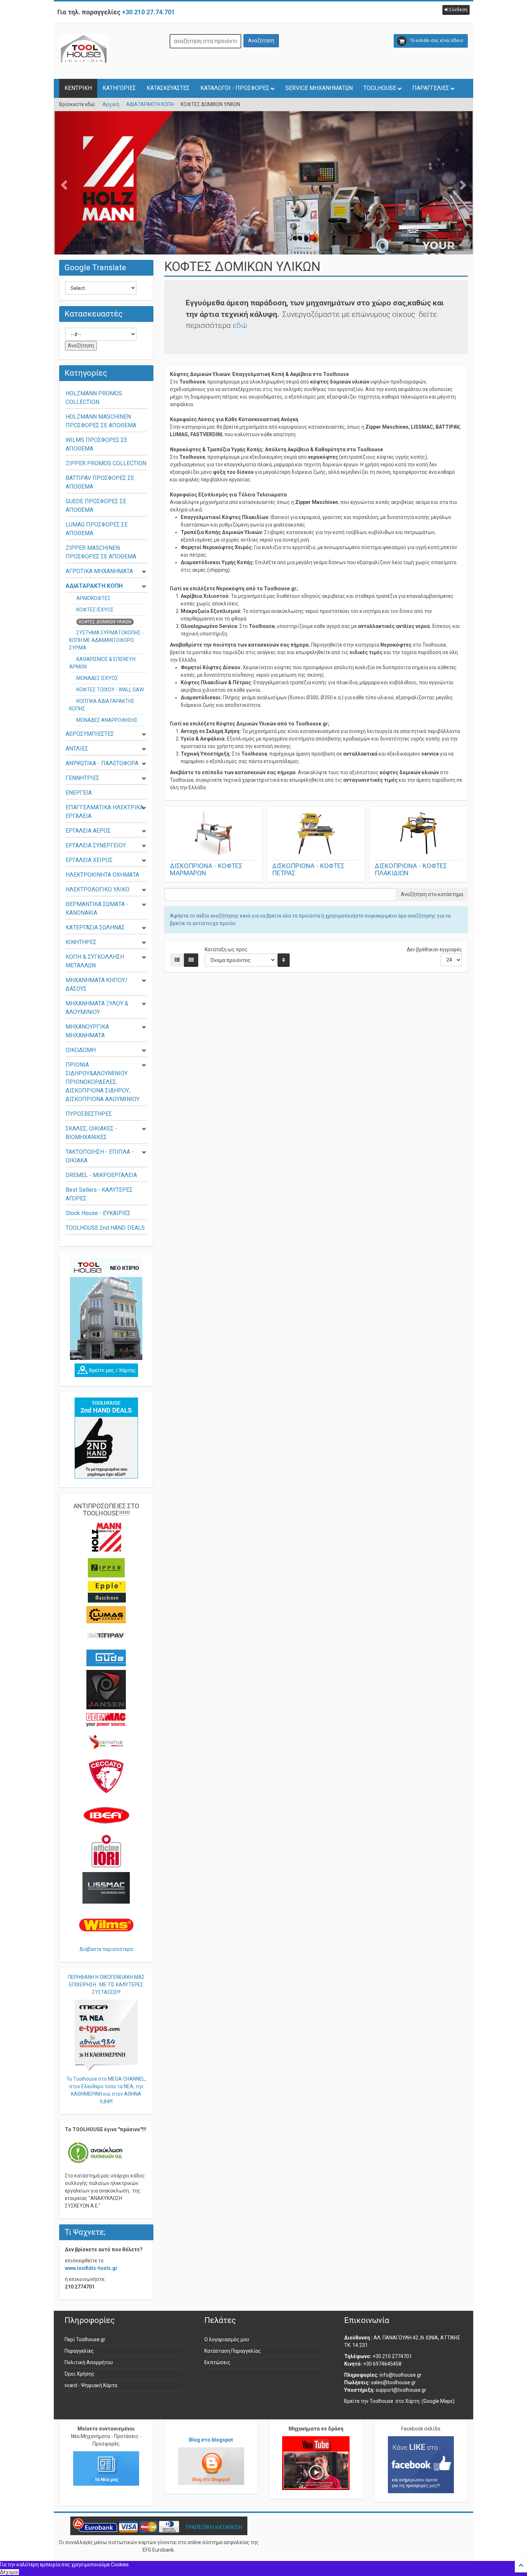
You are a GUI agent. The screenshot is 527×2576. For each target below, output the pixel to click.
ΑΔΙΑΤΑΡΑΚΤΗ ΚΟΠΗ (150, 104)
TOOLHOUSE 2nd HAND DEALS (105, 1228)
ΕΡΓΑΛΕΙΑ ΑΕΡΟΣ (88, 831)
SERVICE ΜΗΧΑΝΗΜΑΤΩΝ (319, 88)
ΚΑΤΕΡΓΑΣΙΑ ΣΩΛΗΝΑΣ (95, 927)
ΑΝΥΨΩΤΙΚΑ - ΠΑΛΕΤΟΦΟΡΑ (102, 763)
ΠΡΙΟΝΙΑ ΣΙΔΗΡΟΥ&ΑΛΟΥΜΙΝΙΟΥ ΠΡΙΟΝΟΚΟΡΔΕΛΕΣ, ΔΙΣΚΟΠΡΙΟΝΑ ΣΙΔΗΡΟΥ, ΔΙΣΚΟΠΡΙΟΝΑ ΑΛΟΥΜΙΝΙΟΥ (103, 1082)
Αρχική (111, 104)
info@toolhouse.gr (401, 2375)
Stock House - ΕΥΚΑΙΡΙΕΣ (98, 1213)
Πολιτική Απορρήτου (89, 2362)
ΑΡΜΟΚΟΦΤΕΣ (93, 598)
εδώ (240, 325)
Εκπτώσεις (217, 2362)
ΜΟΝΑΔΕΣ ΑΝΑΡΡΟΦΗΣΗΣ (107, 720)
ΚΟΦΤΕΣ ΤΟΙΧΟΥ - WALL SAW (110, 690)
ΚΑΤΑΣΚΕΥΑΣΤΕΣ (168, 88)
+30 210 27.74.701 (148, 12)
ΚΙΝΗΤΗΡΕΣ (81, 942)
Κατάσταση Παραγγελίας (233, 2351)
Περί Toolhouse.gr (85, 2339)
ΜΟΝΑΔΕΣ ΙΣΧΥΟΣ (97, 678)
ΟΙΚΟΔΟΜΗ (81, 1050)
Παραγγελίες (79, 2351)
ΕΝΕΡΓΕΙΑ (79, 793)
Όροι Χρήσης (80, 2374)
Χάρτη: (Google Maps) (430, 2401)
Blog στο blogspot (211, 2440)
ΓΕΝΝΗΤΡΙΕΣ (82, 778)
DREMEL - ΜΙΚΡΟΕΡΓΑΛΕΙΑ (101, 1175)
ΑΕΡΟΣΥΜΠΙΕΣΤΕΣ (90, 734)
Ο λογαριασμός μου (227, 2339)
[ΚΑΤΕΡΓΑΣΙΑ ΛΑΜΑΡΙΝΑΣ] (263, 204)
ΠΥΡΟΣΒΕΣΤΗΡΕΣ (89, 1114)
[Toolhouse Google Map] (106, 1370)
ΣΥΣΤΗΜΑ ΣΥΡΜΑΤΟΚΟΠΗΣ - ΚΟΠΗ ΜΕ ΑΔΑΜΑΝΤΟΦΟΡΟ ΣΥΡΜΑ (106, 640)
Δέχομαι (10, 2572)
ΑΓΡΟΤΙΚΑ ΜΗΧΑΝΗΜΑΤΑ (99, 571)
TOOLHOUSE (380, 88)
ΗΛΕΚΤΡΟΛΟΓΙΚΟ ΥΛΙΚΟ (98, 889)
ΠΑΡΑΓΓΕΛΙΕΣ (431, 88)
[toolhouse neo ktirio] (106, 1309)
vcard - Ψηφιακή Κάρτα (91, 2385)
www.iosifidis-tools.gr (91, 2268)
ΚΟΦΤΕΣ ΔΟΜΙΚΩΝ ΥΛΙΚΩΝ (105, 622)
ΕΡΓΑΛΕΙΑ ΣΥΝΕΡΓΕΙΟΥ (96, 845)
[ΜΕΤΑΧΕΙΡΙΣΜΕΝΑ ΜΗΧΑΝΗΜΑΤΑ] (106, 1438)
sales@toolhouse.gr (393, 2382)
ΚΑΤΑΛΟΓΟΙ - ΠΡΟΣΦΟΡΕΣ (235, 88)
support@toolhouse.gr (401, 2390)
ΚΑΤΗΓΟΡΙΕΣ (119, 88)
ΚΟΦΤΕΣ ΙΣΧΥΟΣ (95, 610)
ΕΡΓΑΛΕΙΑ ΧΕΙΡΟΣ (89, 860)
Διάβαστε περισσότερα (106, 1949)
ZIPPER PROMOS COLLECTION (106, 463)
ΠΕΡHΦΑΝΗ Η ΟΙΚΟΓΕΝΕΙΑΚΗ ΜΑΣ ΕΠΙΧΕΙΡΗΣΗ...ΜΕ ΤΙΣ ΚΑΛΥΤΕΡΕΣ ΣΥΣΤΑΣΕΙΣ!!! (106, 1985)
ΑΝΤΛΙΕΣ (77, 749)
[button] (456, 10)
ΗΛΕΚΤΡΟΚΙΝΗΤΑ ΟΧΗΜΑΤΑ (102, 875)
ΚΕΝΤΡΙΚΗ (78, 88)
